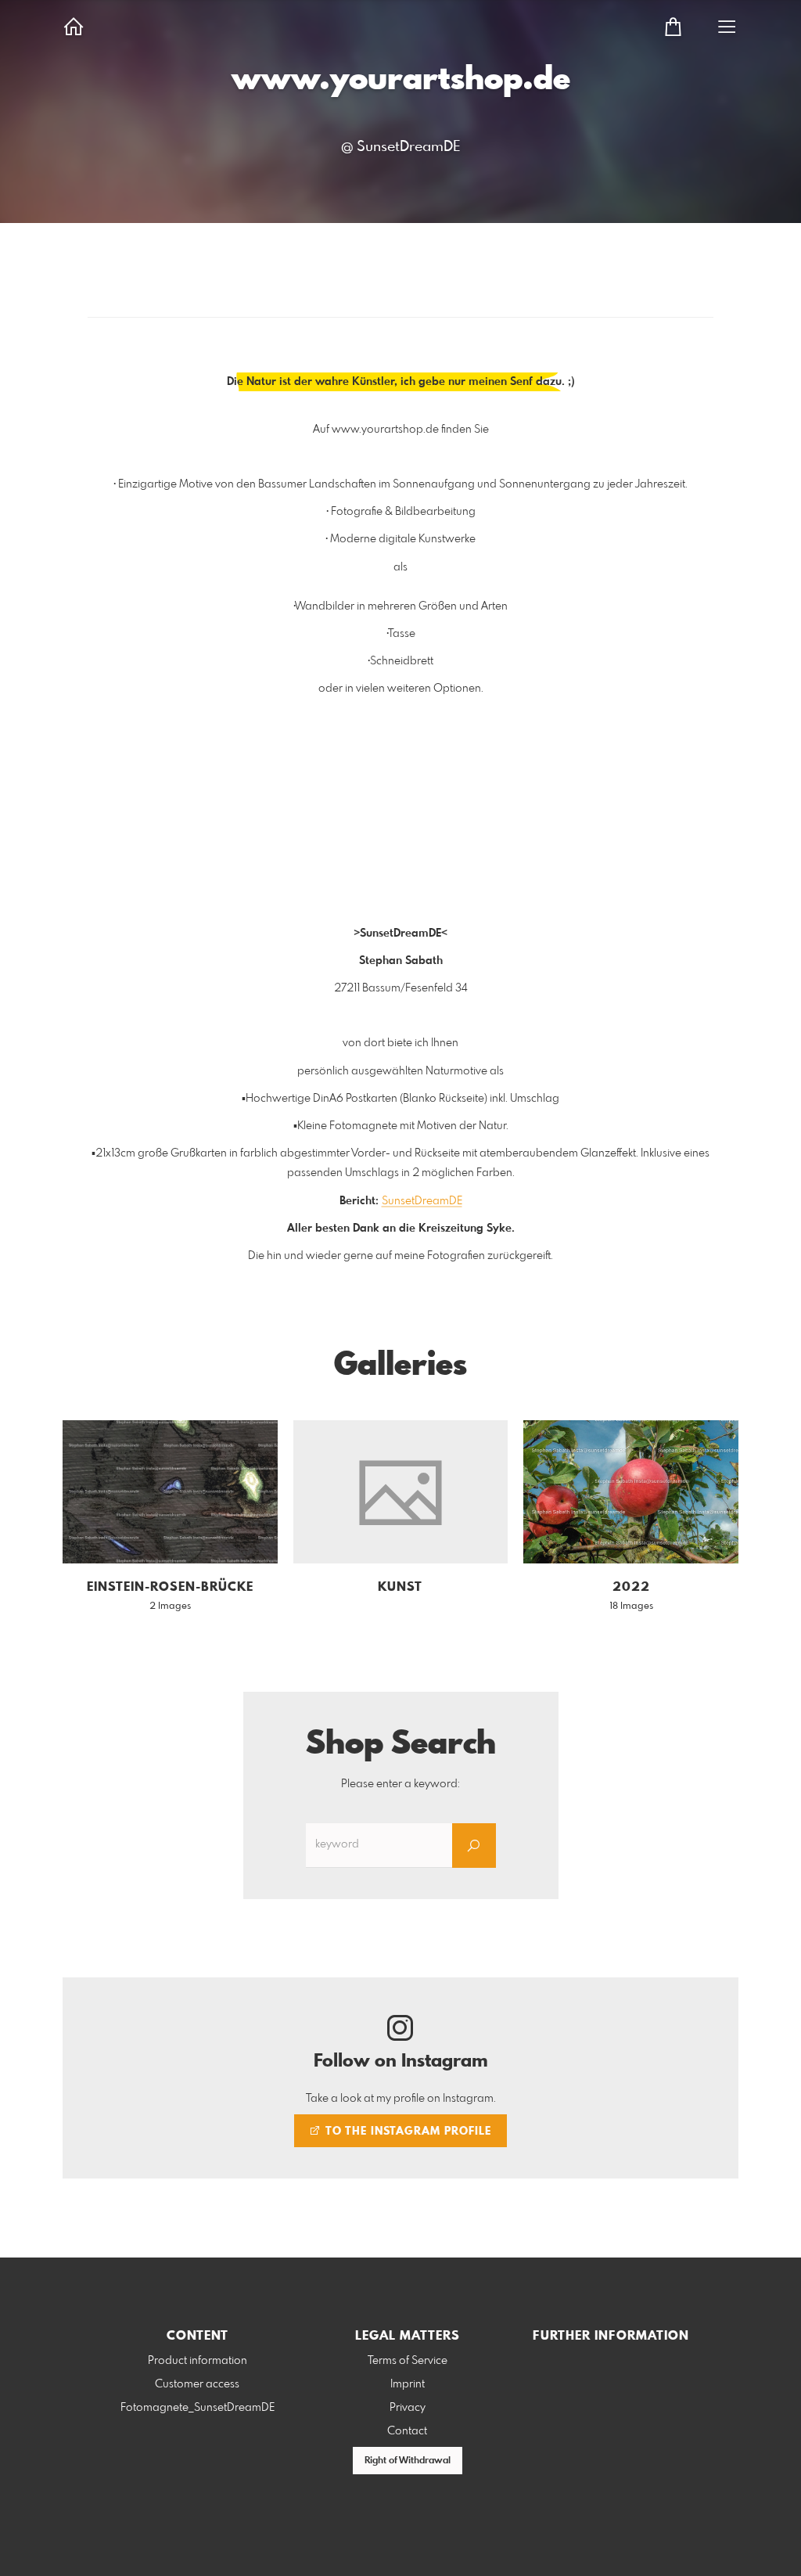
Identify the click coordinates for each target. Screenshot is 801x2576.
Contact (407, 2431)
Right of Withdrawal (408, 2461)
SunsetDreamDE (422, 1201)
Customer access (197, 2384)
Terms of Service (408, 2361)
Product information (198, 2361)
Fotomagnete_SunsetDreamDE (198, 2408)
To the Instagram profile (407, 2132)
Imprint (408, 2384)
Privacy (408, 2408)
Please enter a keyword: (400, 1784)
